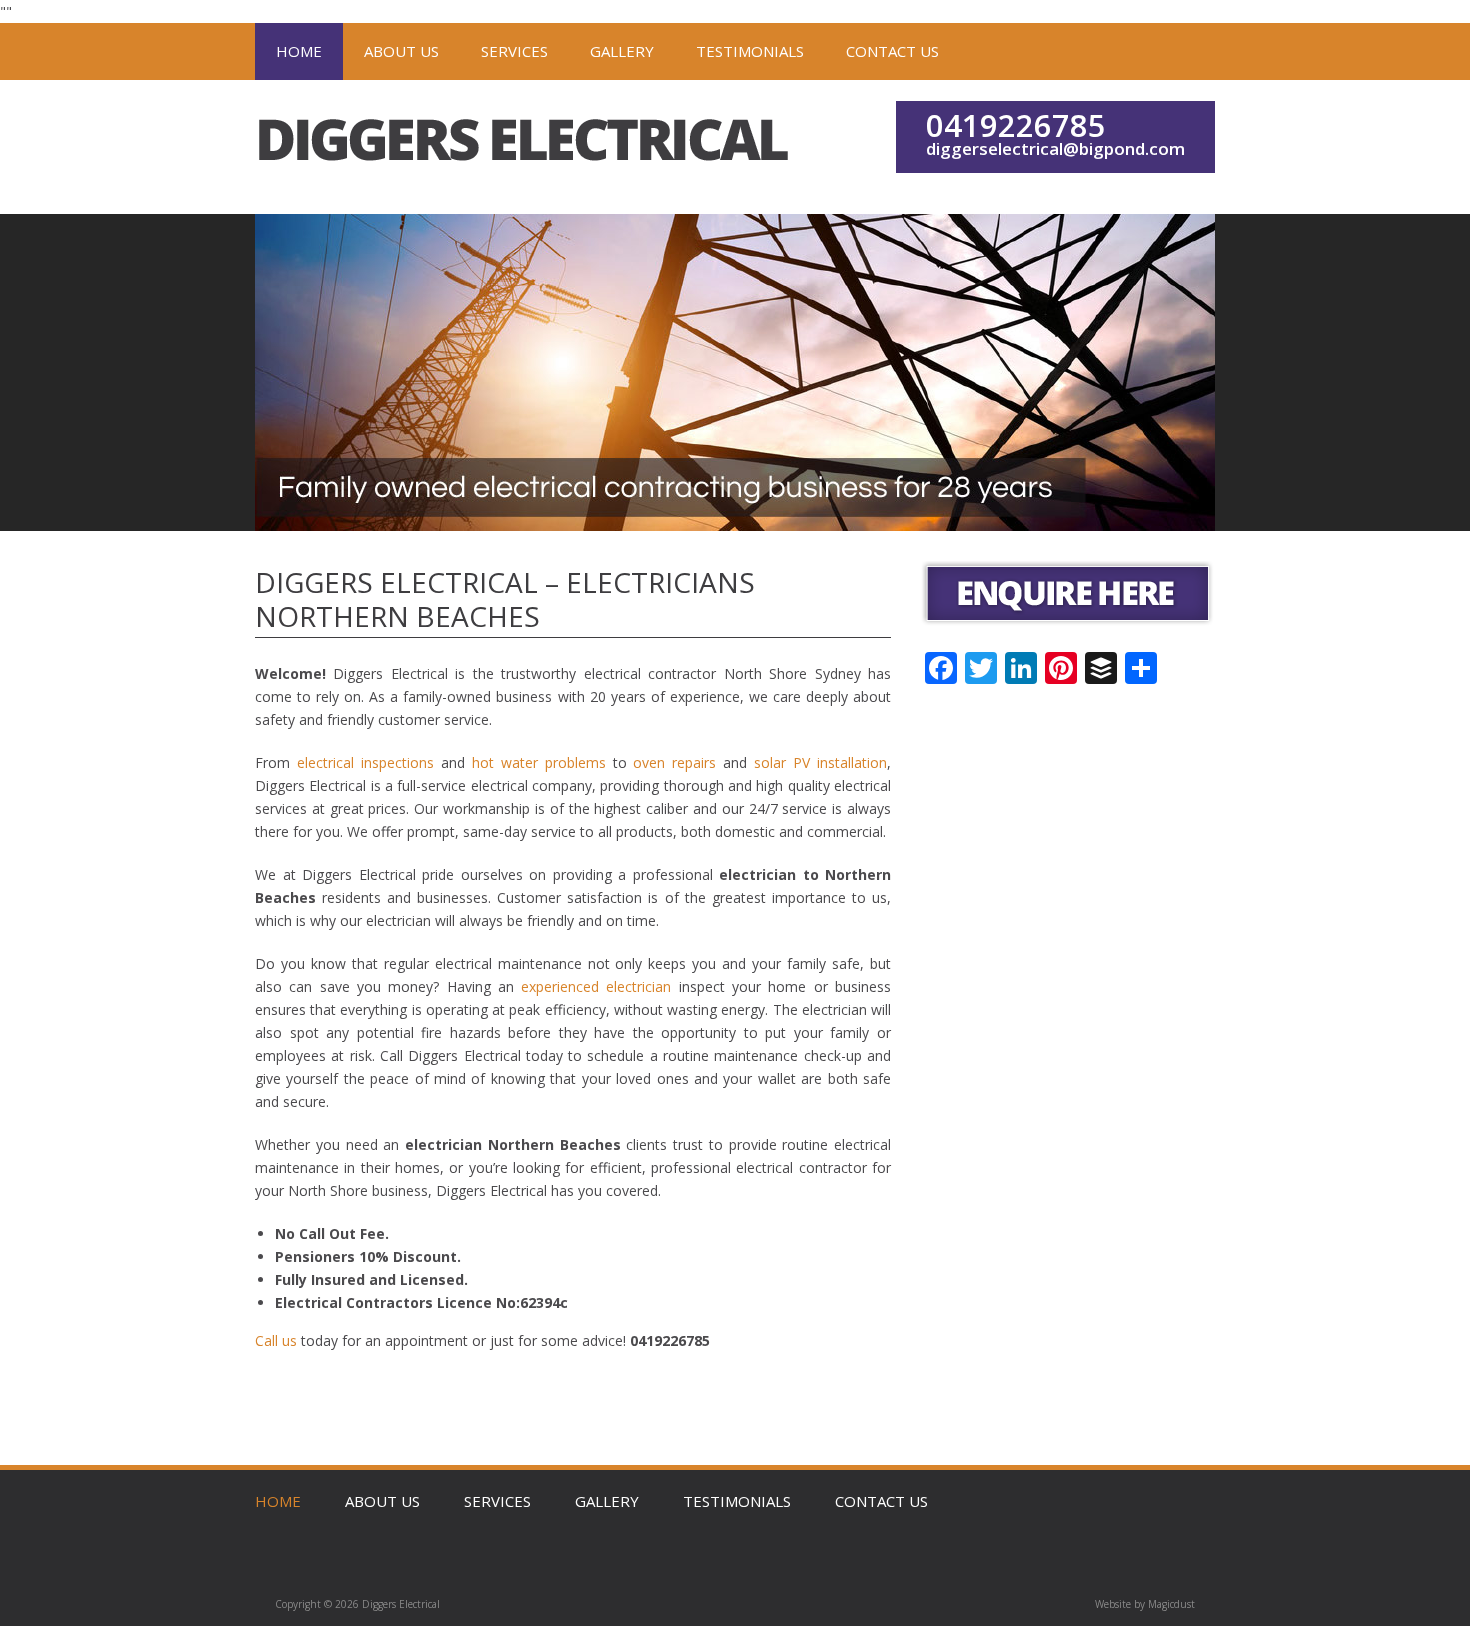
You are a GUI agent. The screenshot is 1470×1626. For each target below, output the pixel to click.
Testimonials (750, 51)
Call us (276, 1340)
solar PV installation (820, 762)
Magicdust (1171, 1604)
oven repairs (674, 762)
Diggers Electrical (525, 147)
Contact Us (892, 51)
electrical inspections (365, 762)
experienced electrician (596, 986)
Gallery (622, 51)
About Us (401, 51)
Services (514, 51)
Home (299, 51)
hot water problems (539, 762)
